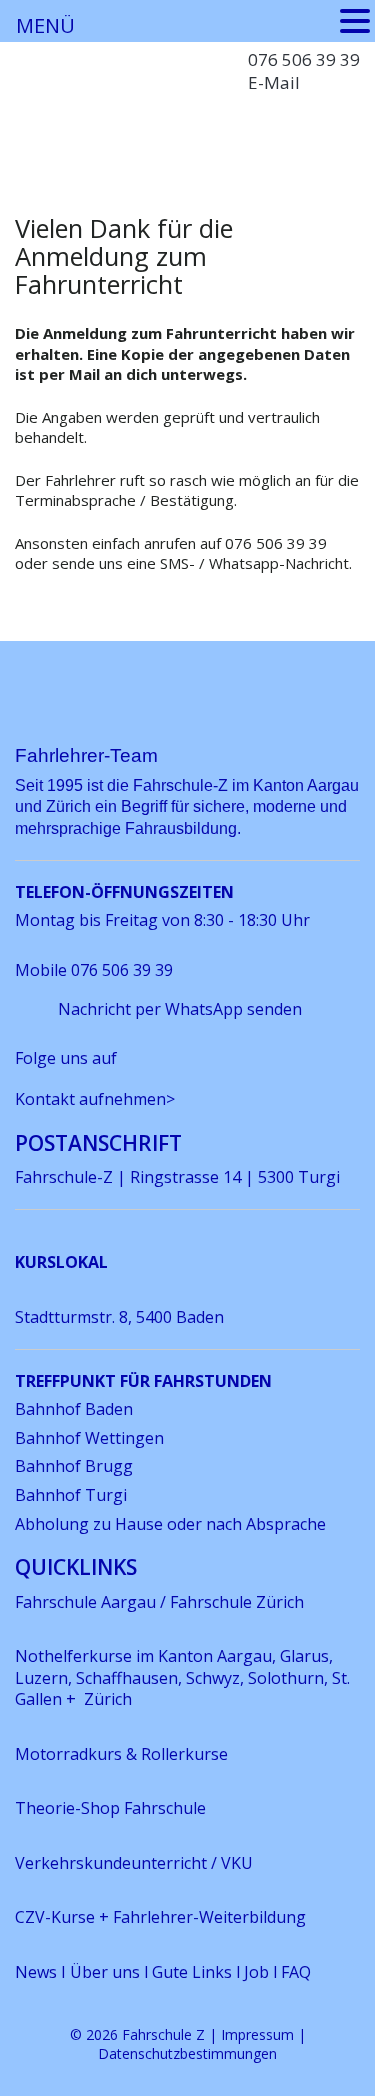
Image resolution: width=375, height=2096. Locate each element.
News (38, 1972)
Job (256, 1972)
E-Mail (274, 82)
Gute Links (192, 1972)
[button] (355, 21)
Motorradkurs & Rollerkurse (121, 1754)
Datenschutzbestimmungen (187, 2053)
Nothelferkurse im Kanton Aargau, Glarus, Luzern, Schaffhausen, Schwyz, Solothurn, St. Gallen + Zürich (182, 1677)
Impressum (257, 2034)
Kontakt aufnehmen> (95, 1099)
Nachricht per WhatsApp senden (180, 1009)
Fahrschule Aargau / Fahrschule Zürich (159, 1602)
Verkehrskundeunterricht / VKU (134, 1863)
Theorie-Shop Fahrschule (110, 1808)
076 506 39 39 (304, 59)
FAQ (296, 1972)
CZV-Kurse (57, 1917)
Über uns (105, 1972)
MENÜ (45, 25)
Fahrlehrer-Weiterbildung (209, 1917)
